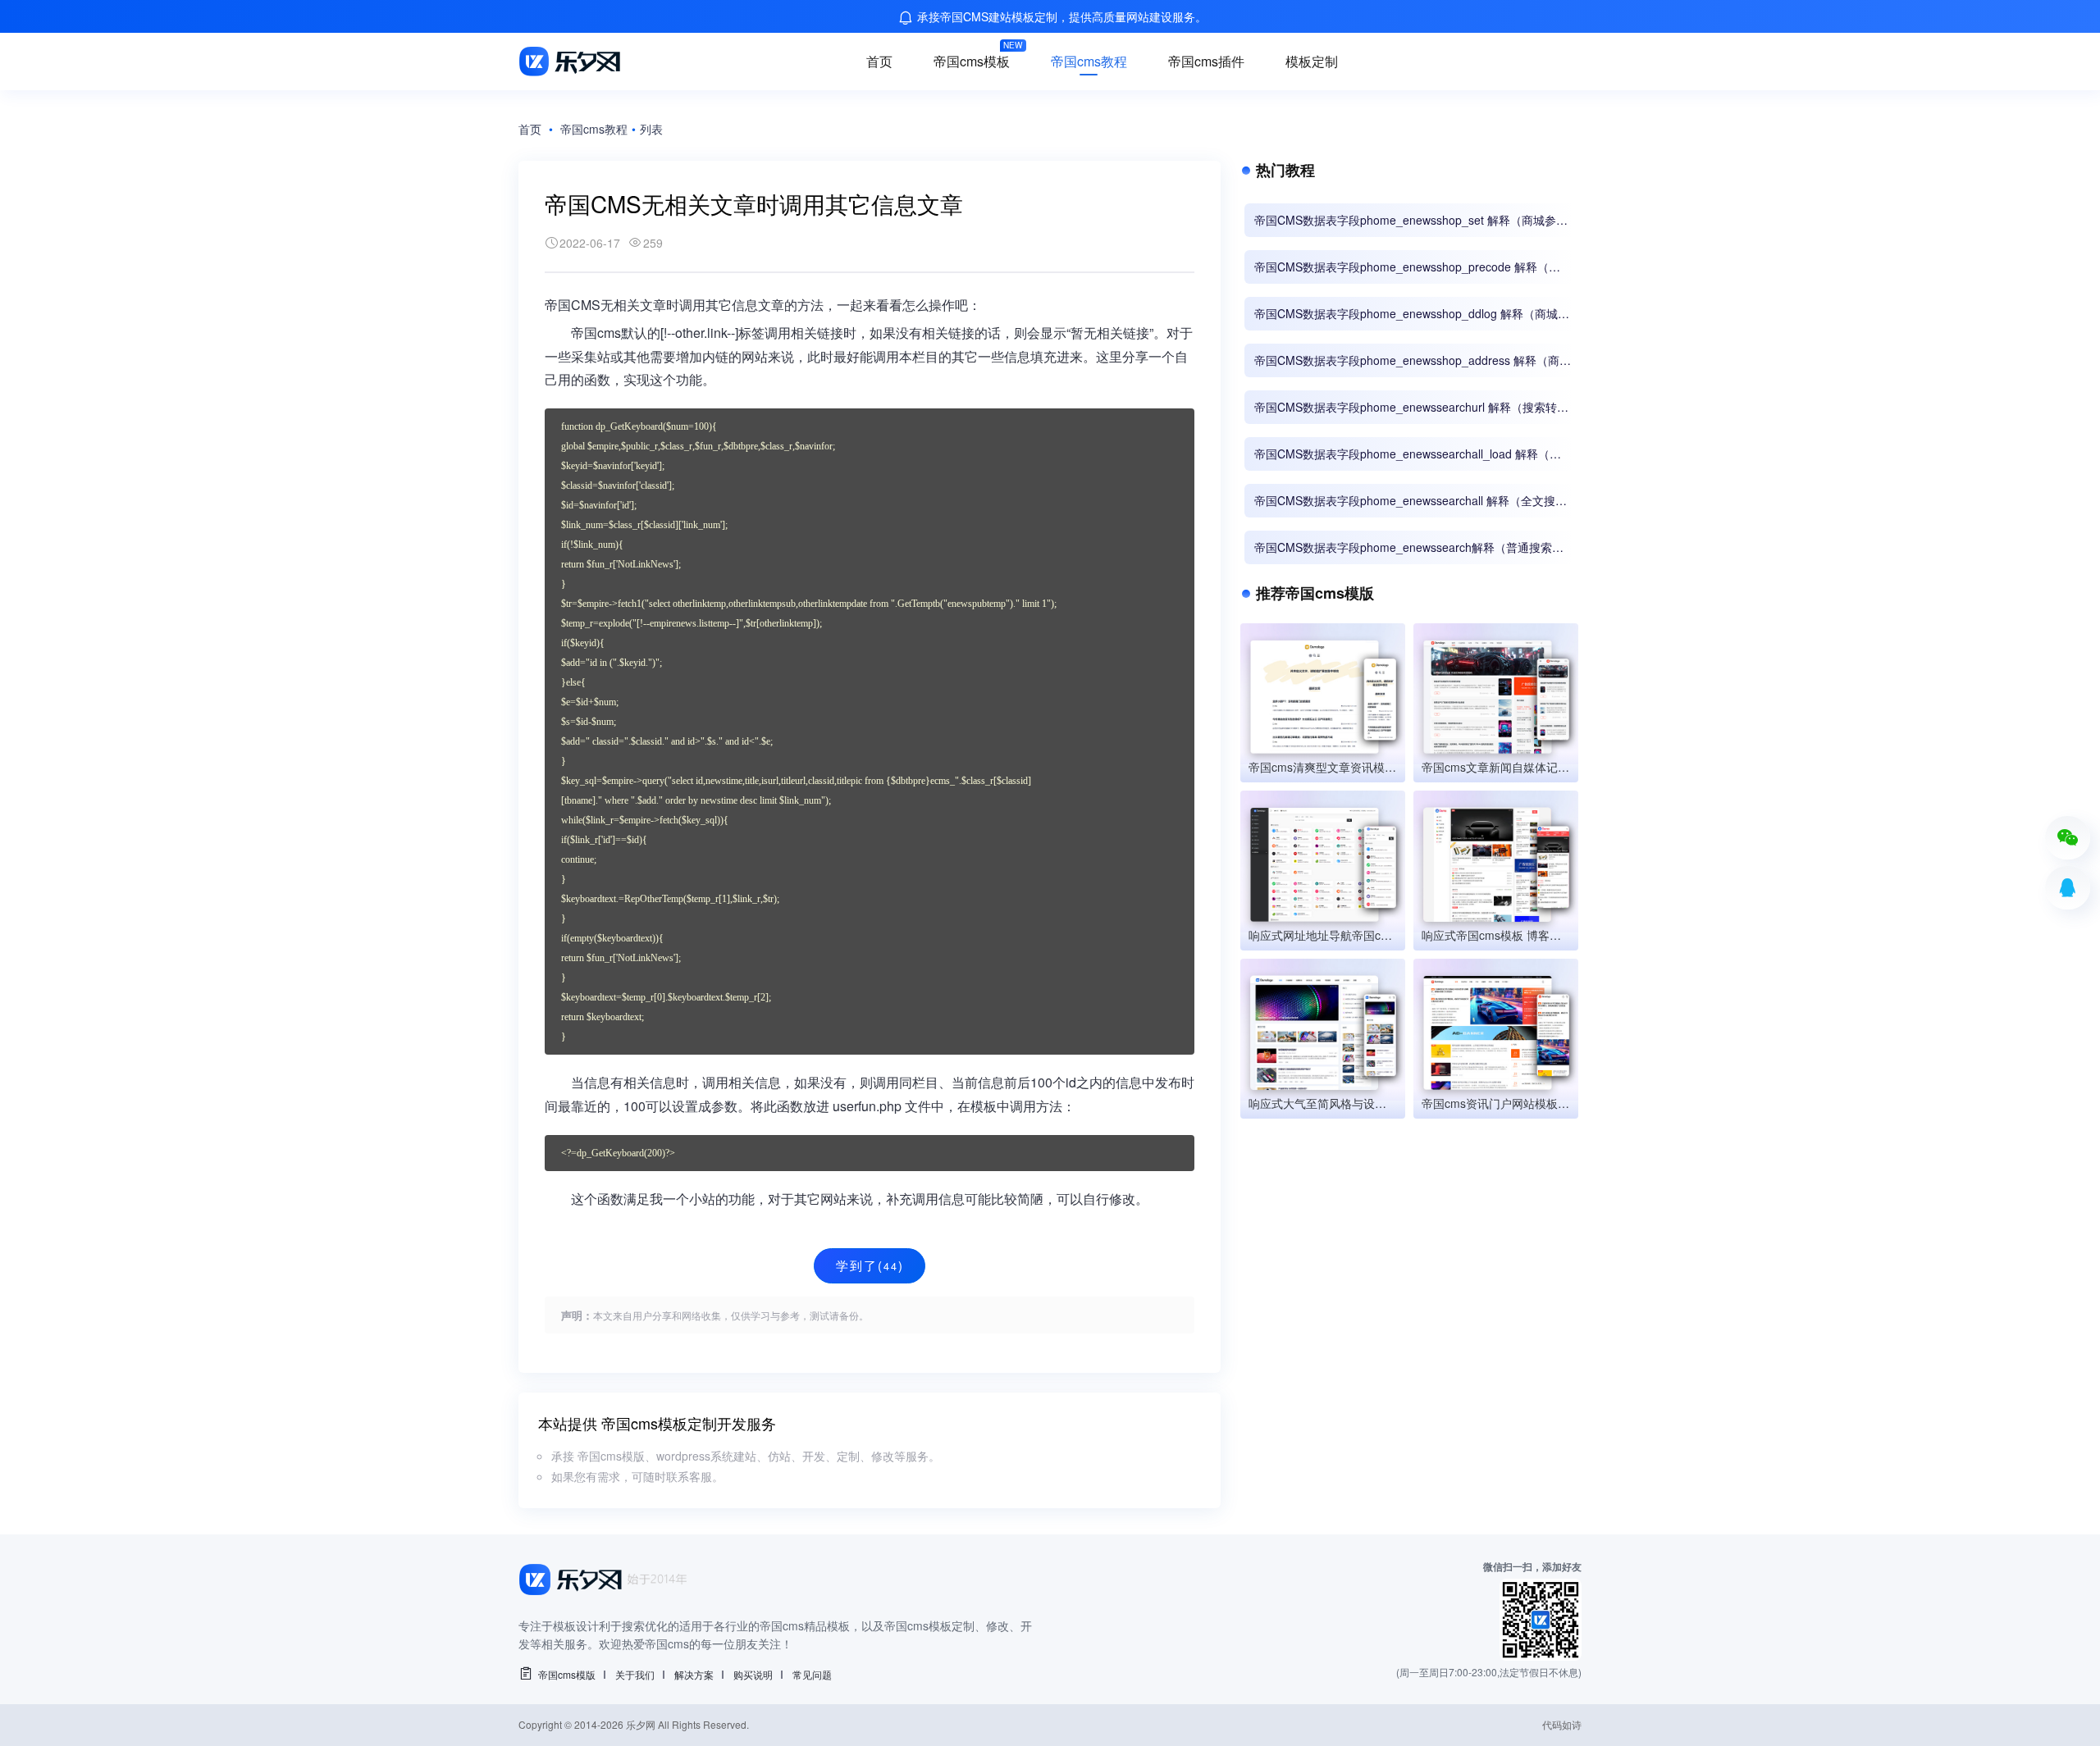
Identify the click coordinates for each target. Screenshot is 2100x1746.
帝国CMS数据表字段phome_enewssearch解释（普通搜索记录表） (1409, 547)
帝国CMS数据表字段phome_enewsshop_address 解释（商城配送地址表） (1413, 360)
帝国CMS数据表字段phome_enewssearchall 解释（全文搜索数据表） (1411, 501)
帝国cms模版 (567, 1674)
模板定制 (1312, 61)
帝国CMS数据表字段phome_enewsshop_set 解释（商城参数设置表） (1411, 220)
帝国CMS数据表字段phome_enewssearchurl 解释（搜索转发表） (1411, 407)
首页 (879, 61)
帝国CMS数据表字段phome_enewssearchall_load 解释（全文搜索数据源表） (1408, 454)
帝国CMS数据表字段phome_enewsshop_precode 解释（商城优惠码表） (1407, 267)
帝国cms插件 (1206, 61)
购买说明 (753, 1674)
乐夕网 (641, 1724)
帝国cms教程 (1089, 61)
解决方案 (694, 1674)
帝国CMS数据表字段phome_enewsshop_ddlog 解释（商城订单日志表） (1412, 314)
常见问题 (812, 1674)
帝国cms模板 (972, 61)
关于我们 (635, 1674)
